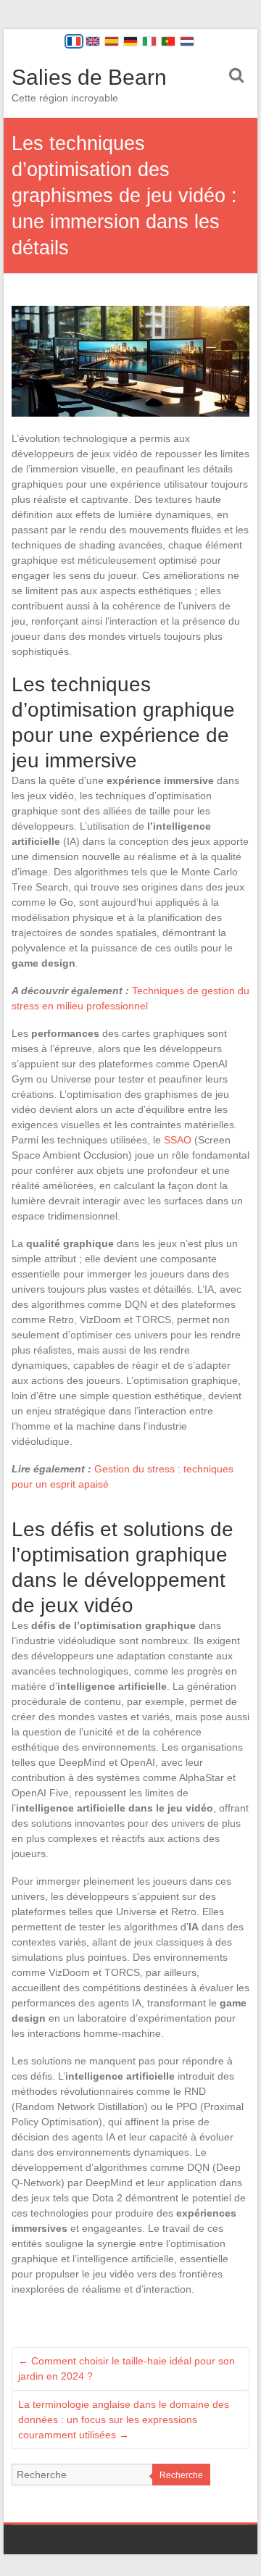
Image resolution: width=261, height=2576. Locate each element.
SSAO (178, 1140)
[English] (93, 41)
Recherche (181, 2475)
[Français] (74, 41)
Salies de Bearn (89, 77)
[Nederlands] (187, 41)
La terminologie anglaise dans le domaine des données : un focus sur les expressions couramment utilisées (124, 2419)
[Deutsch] (130, 41)
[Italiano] (149, 41)
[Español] (112, 41)
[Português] (168, 41)
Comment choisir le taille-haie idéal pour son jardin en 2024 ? (127, 2368)
